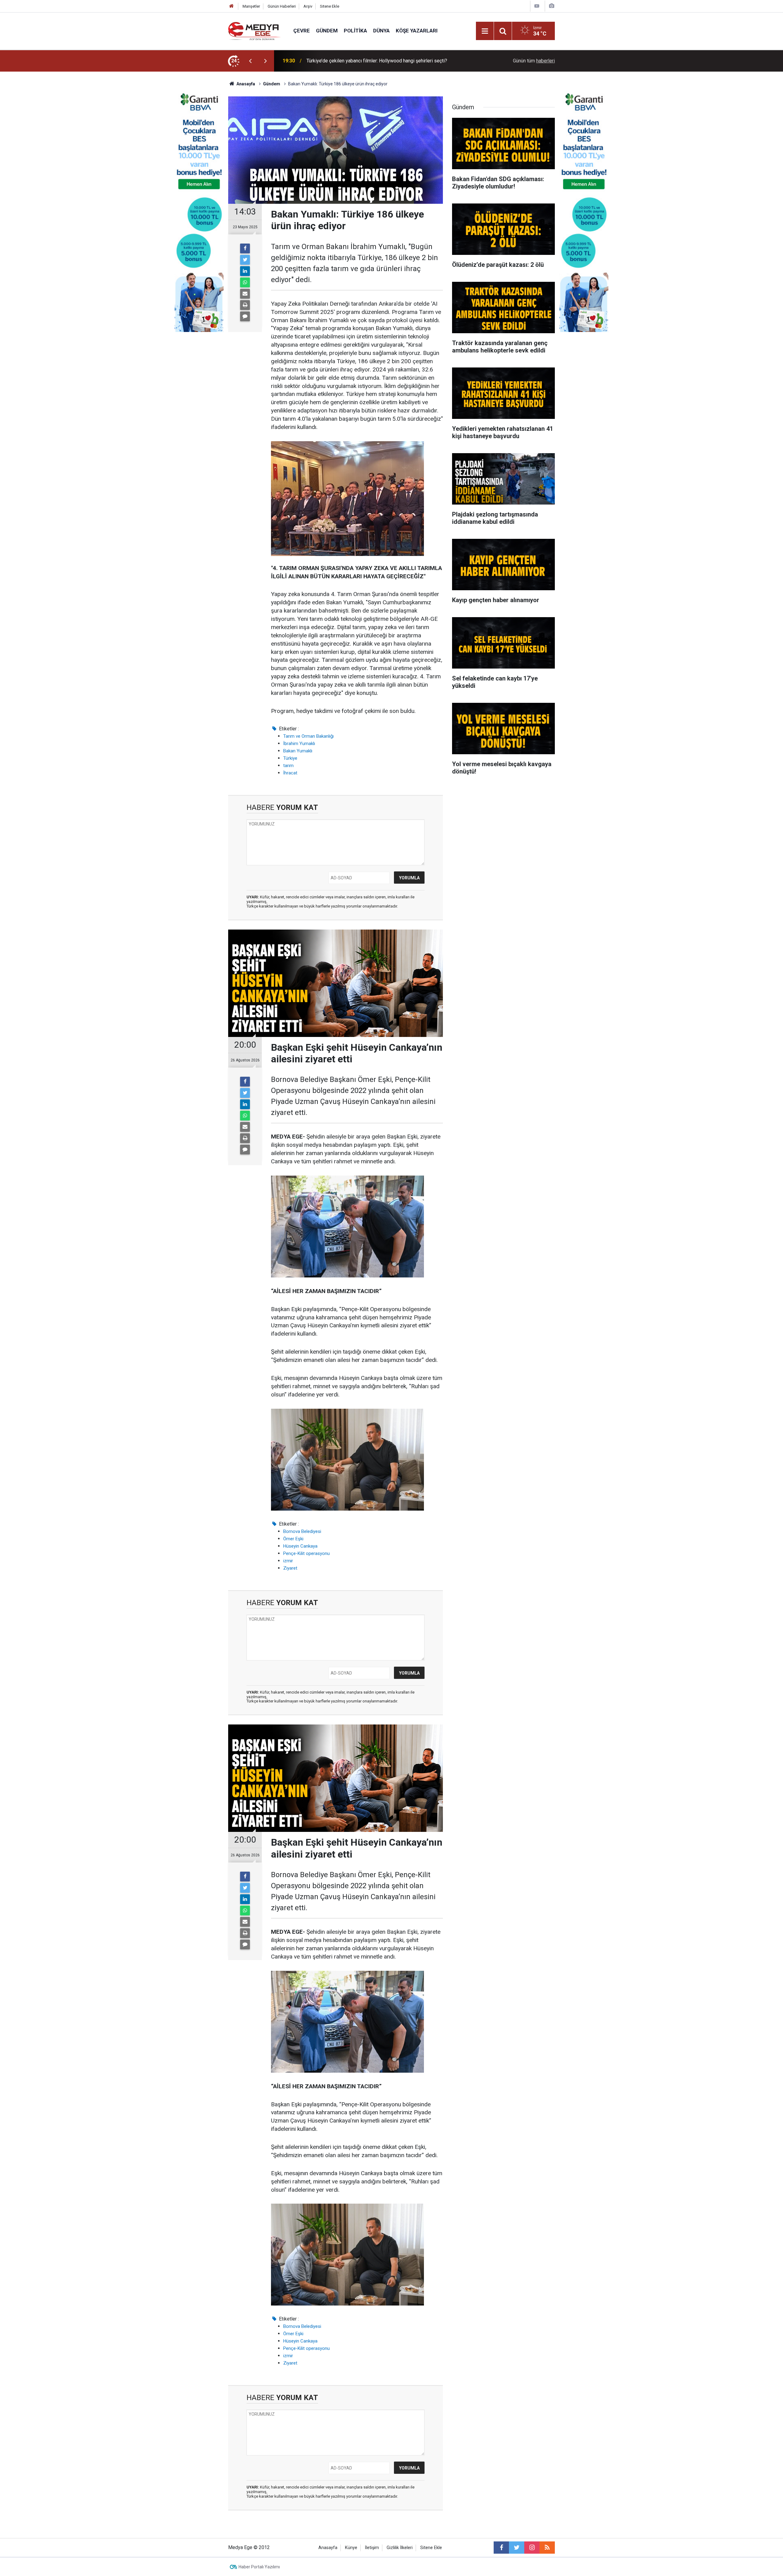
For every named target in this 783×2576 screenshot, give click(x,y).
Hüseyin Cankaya (300, 1546)
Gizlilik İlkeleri (400, 2548)
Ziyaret (290, 1568)
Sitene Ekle (330, 6)
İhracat (290, 773)
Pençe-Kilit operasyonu (306, 1553)
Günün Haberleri (282, 6)
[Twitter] (245, 260)
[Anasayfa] (232, 6)
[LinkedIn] (245, 271)
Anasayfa (328, 2548)
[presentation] (250, 61)
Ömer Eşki (293, 1539)
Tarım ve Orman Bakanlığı (308, 736)
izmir (288, 1561)
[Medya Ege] (255, 30)
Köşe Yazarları (417, 31)
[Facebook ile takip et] (501, 2548)
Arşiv (308, 6)
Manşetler (251, 6)
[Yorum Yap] (245, 316)
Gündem (327, 31)
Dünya (381, 31)
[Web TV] (537, 6)
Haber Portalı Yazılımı (259, 2567)
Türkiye (290, 758)
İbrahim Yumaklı (299, 744)
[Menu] (485, 31)
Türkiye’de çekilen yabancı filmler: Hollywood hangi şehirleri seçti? (377, 61)
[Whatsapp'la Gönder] (245, 282)
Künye (351, 2548)
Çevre (302, 31)
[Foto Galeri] (551, 6)
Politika (355, 31)
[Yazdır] (245, 305)
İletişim (372, 2548)
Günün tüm (534, 61)
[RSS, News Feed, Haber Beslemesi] (547, 2548)
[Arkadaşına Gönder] (245, 294)
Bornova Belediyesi (302, 1531)
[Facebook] (245, 248)
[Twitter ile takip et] (517, 2548)
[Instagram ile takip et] (532, 2548)
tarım (288, 766)
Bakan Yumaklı (298, 751)
